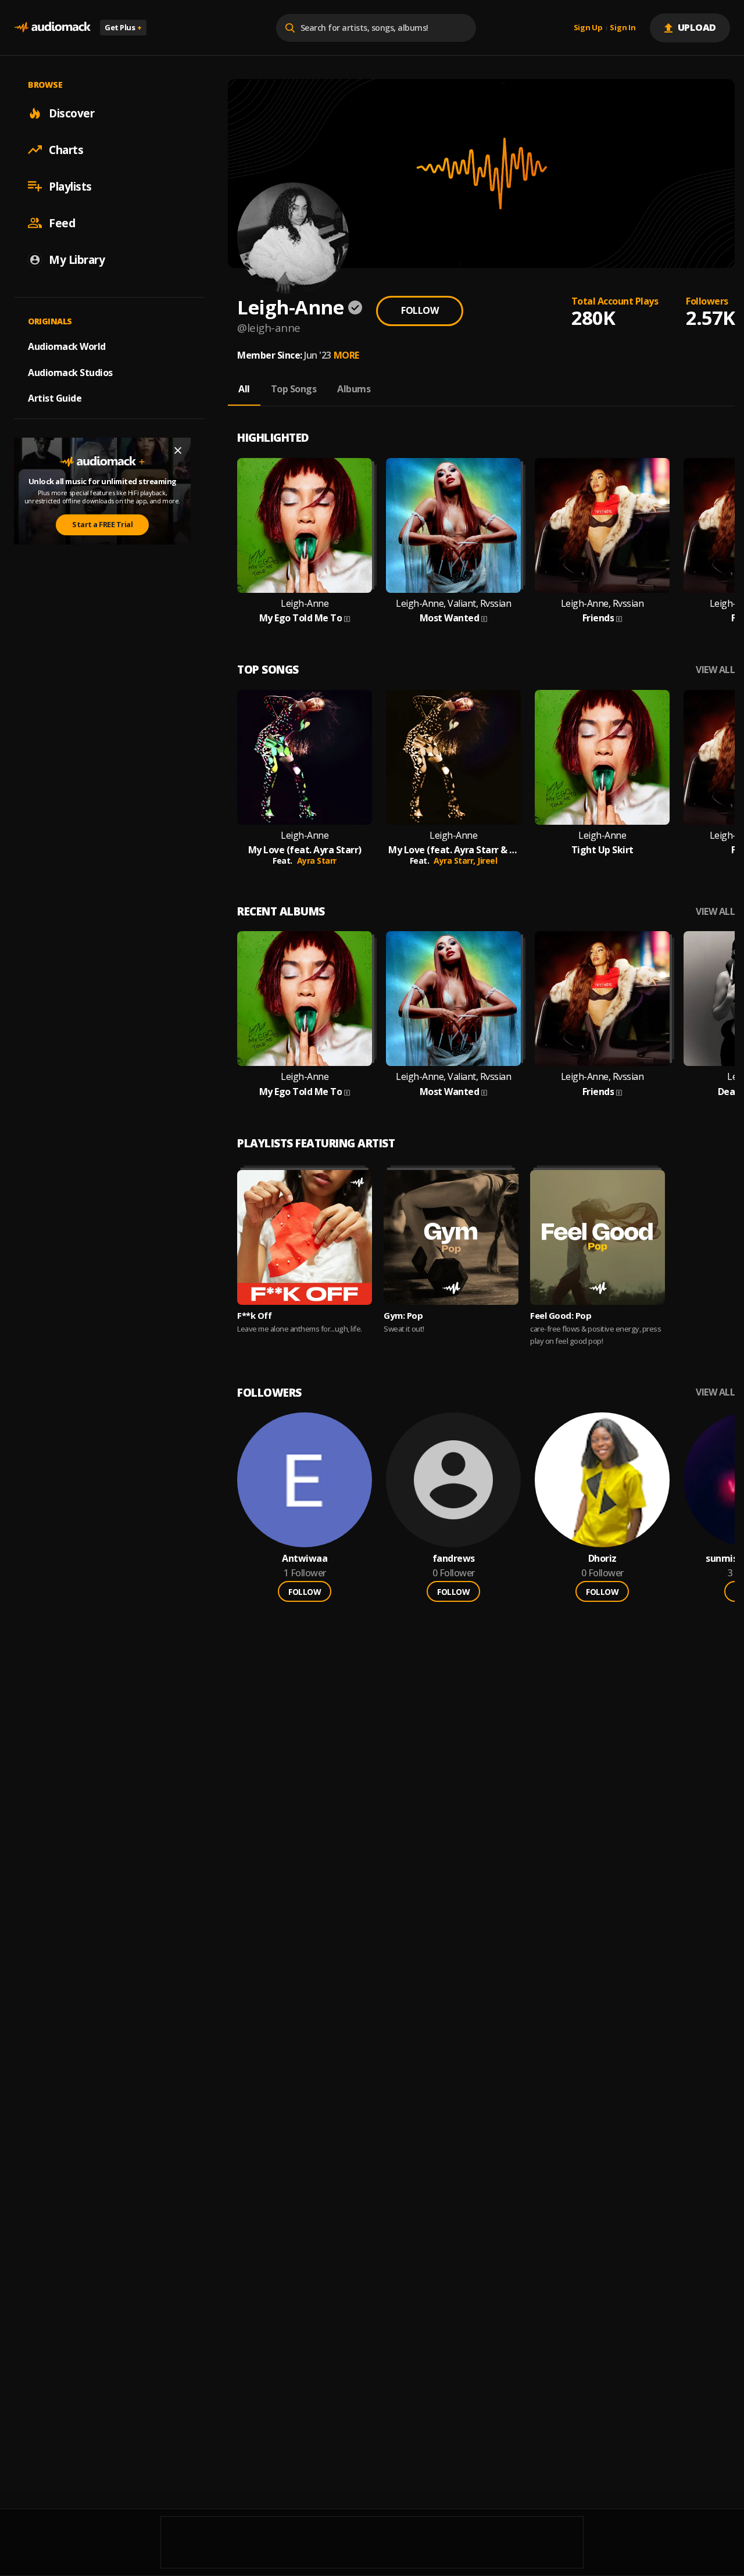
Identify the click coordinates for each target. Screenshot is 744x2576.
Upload (697, 27)
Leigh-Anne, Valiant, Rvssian (453, 604)
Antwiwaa (305, 1559)
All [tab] (244, 389)
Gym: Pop (403, 1315)
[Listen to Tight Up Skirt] (602, 757)
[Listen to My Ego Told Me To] (305, 525)
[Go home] (52, 28)
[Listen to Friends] (602, 525)
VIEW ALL (715, 670)
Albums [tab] (354, 389)
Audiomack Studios (70, 372)
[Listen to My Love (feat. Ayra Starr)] (305, 757)
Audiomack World (67, 346)
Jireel (487, 861)
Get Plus (123, 27)
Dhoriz (602, 1559)
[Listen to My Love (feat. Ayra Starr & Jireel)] (453, 757)
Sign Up (588, 28)
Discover (71, 113)
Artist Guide (55, 398)
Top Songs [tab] (294, 389)
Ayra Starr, (455, 861)
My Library (77, 259)
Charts (66, 149)
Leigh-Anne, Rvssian (602, 604)
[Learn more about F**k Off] (305, 1237)
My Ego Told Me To (301, 618)
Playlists (70, 186)
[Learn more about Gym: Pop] (451, 1237)
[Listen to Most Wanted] (453, 525)
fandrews (454, 1559)
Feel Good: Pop (561, 1315)
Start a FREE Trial (102, 524)
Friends (598, 618)
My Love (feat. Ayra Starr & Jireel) (453, 850)
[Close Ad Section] (178, 450)
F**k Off (254, 1315)
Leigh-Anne (305, 604)
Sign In (623, 28)
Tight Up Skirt (602, 850)
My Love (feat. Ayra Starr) (305, 850)
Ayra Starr (317, 861)
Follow (420, 310)
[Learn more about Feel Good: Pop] (598, 1237)
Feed (62, 223)
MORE (346, 355)
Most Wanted (450, 618)
